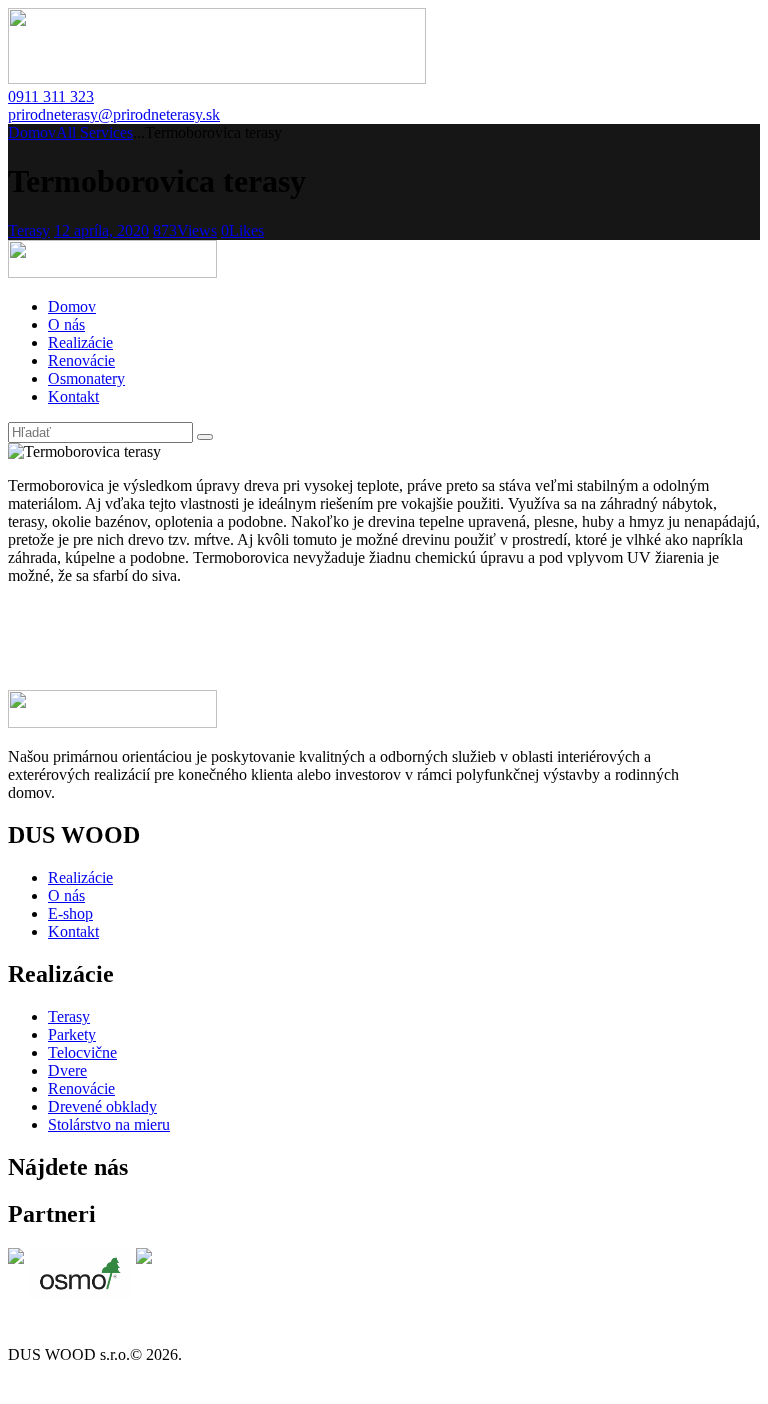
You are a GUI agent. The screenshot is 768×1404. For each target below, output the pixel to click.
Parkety (72, 1034)
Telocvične (82, 1052)
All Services (94, 132)
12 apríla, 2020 (101, 230)
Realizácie (80, 877)
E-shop (70, 913)
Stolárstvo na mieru (109, 1124)
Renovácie (81, 1088)
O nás (66, 895)
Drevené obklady (102, 1106)
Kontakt (73, 931)
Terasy (29, 230)
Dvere (67, 1070)
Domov (32, 132)
